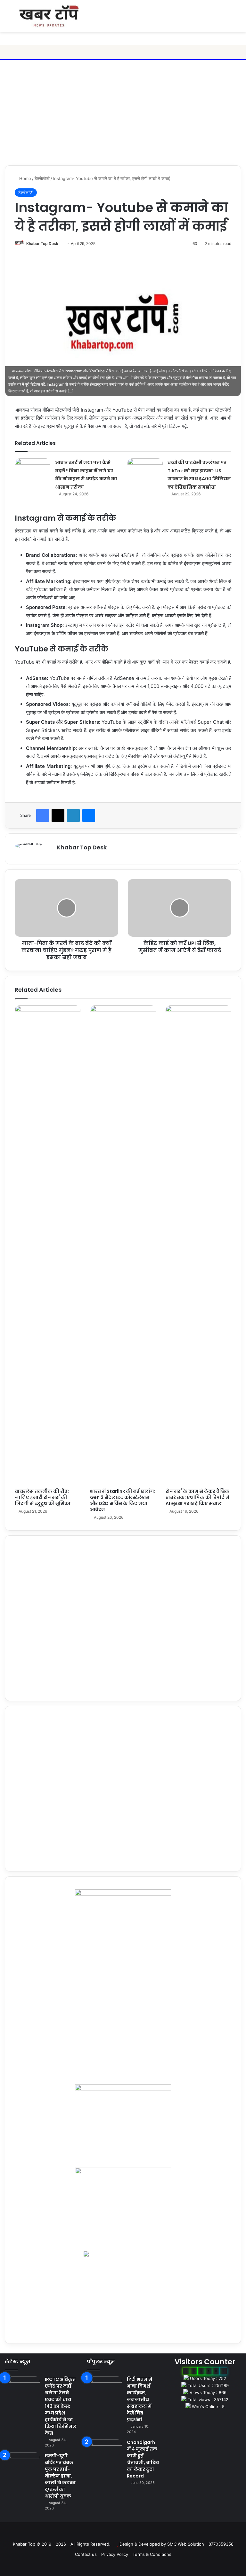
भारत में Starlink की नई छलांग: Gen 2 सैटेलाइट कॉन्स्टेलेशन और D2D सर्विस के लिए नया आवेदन (123, 1500)
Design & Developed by (143, 2544)
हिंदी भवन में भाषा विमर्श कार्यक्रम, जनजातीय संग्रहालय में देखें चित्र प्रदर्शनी (139, 2399)
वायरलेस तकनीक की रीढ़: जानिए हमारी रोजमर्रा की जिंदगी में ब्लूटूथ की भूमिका (43, 1497)
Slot (119, 2534)
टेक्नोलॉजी (42, 178)
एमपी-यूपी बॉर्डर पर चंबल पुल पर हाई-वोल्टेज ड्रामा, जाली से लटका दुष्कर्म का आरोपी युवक (60, 2476)
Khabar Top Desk (42, 244)
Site (127, 2534)
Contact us (86, 2554)
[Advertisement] (123, 114)
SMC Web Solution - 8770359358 (200, 2544)
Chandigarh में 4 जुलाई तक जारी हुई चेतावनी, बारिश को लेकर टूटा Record (143, 2459)
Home (25, 178)
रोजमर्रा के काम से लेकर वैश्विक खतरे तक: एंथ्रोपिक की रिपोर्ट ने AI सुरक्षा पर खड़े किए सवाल (197, 1497)
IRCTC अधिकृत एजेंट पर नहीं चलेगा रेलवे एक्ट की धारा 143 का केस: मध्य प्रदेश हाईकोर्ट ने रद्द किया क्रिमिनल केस (61, 2406)
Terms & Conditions (152, 2554)
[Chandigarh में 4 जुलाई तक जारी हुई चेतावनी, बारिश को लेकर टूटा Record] (104, 2451)
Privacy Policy (115, 2554)
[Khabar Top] (49, 16)
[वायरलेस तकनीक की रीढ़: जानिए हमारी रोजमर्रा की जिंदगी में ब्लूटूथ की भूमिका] (48, 1245)
